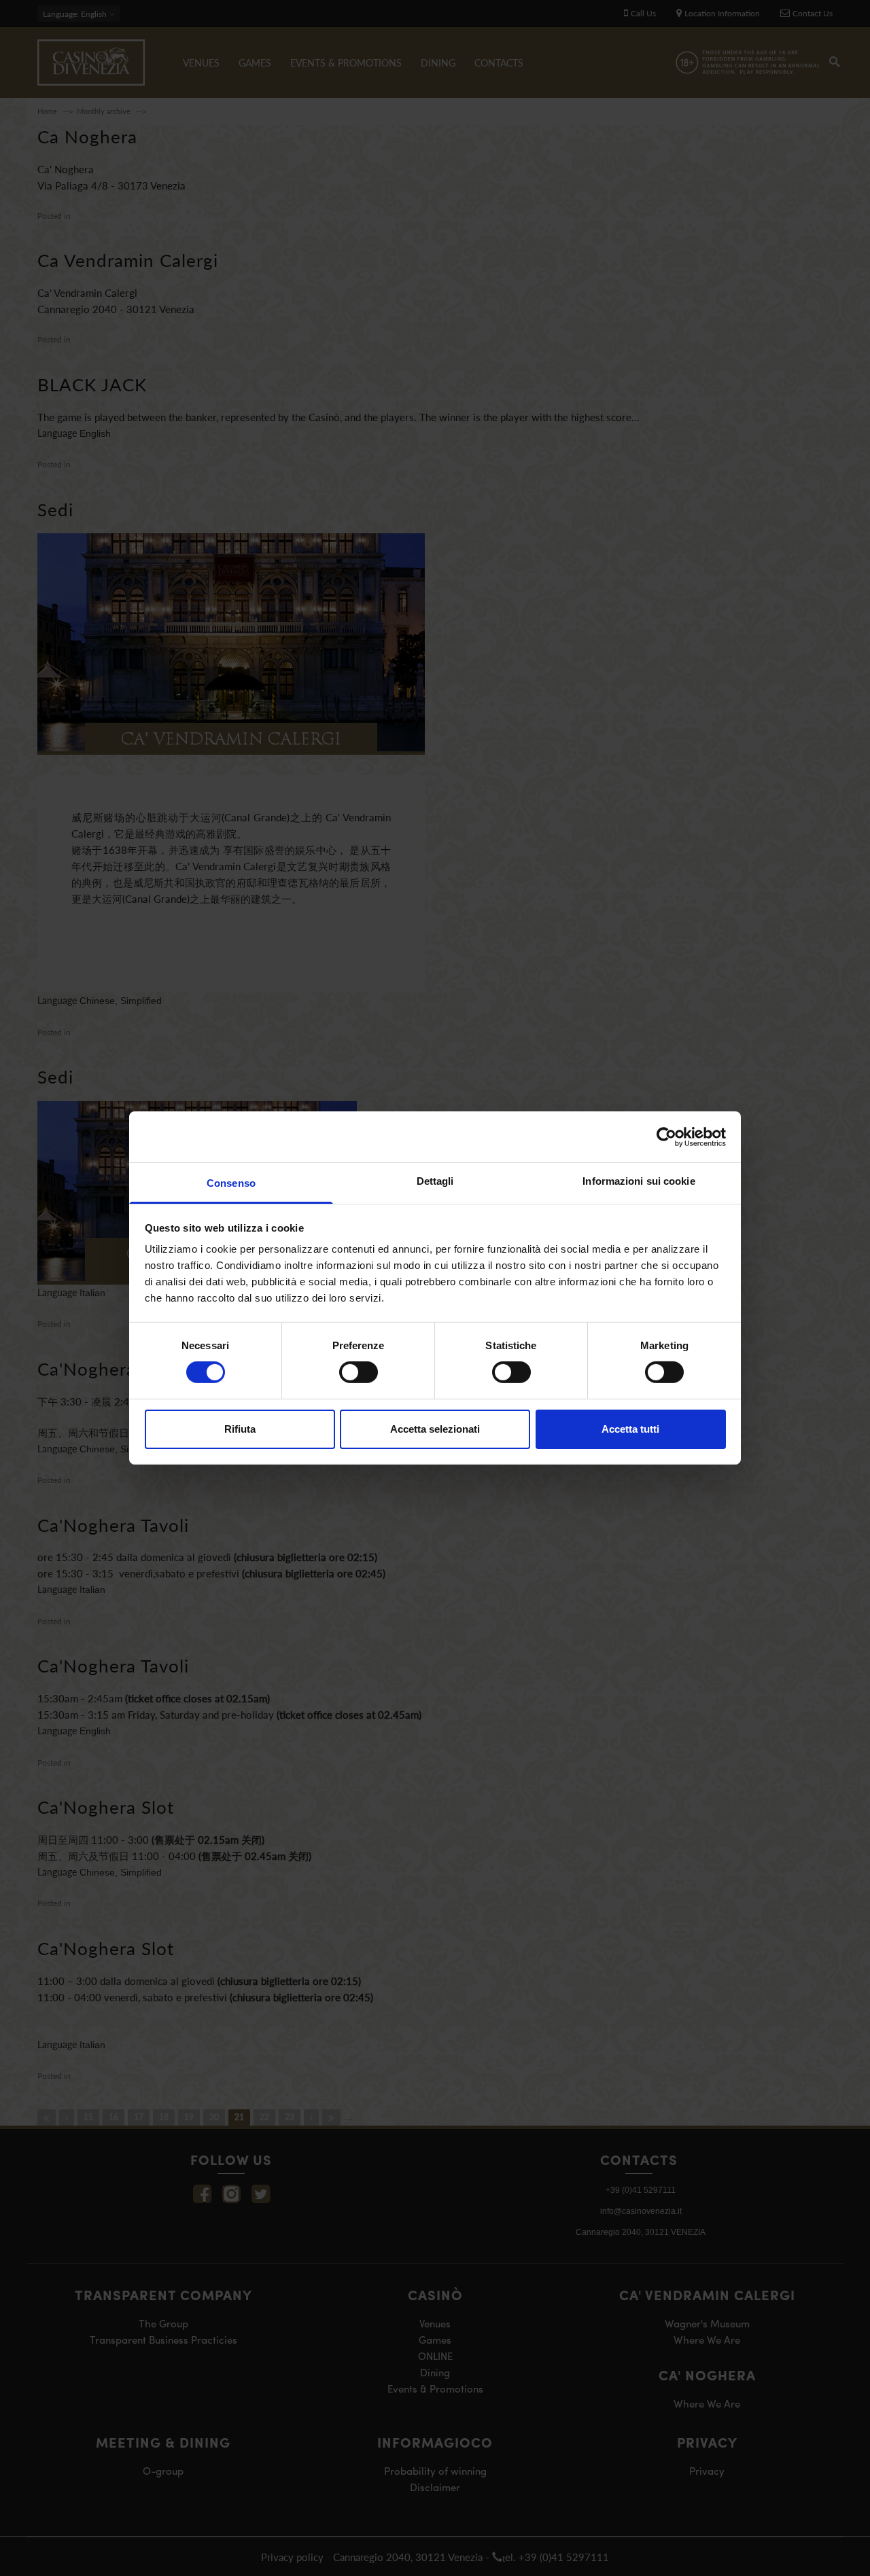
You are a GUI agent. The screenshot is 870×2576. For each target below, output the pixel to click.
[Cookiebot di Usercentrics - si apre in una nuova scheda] (666, 1137)
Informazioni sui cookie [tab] (639, 1181)
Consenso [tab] (231, 1183)
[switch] (359, 1372)
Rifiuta (240, 1429)
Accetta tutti (630, 1429)
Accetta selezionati (435, 1429)
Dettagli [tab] (435, 1181)
